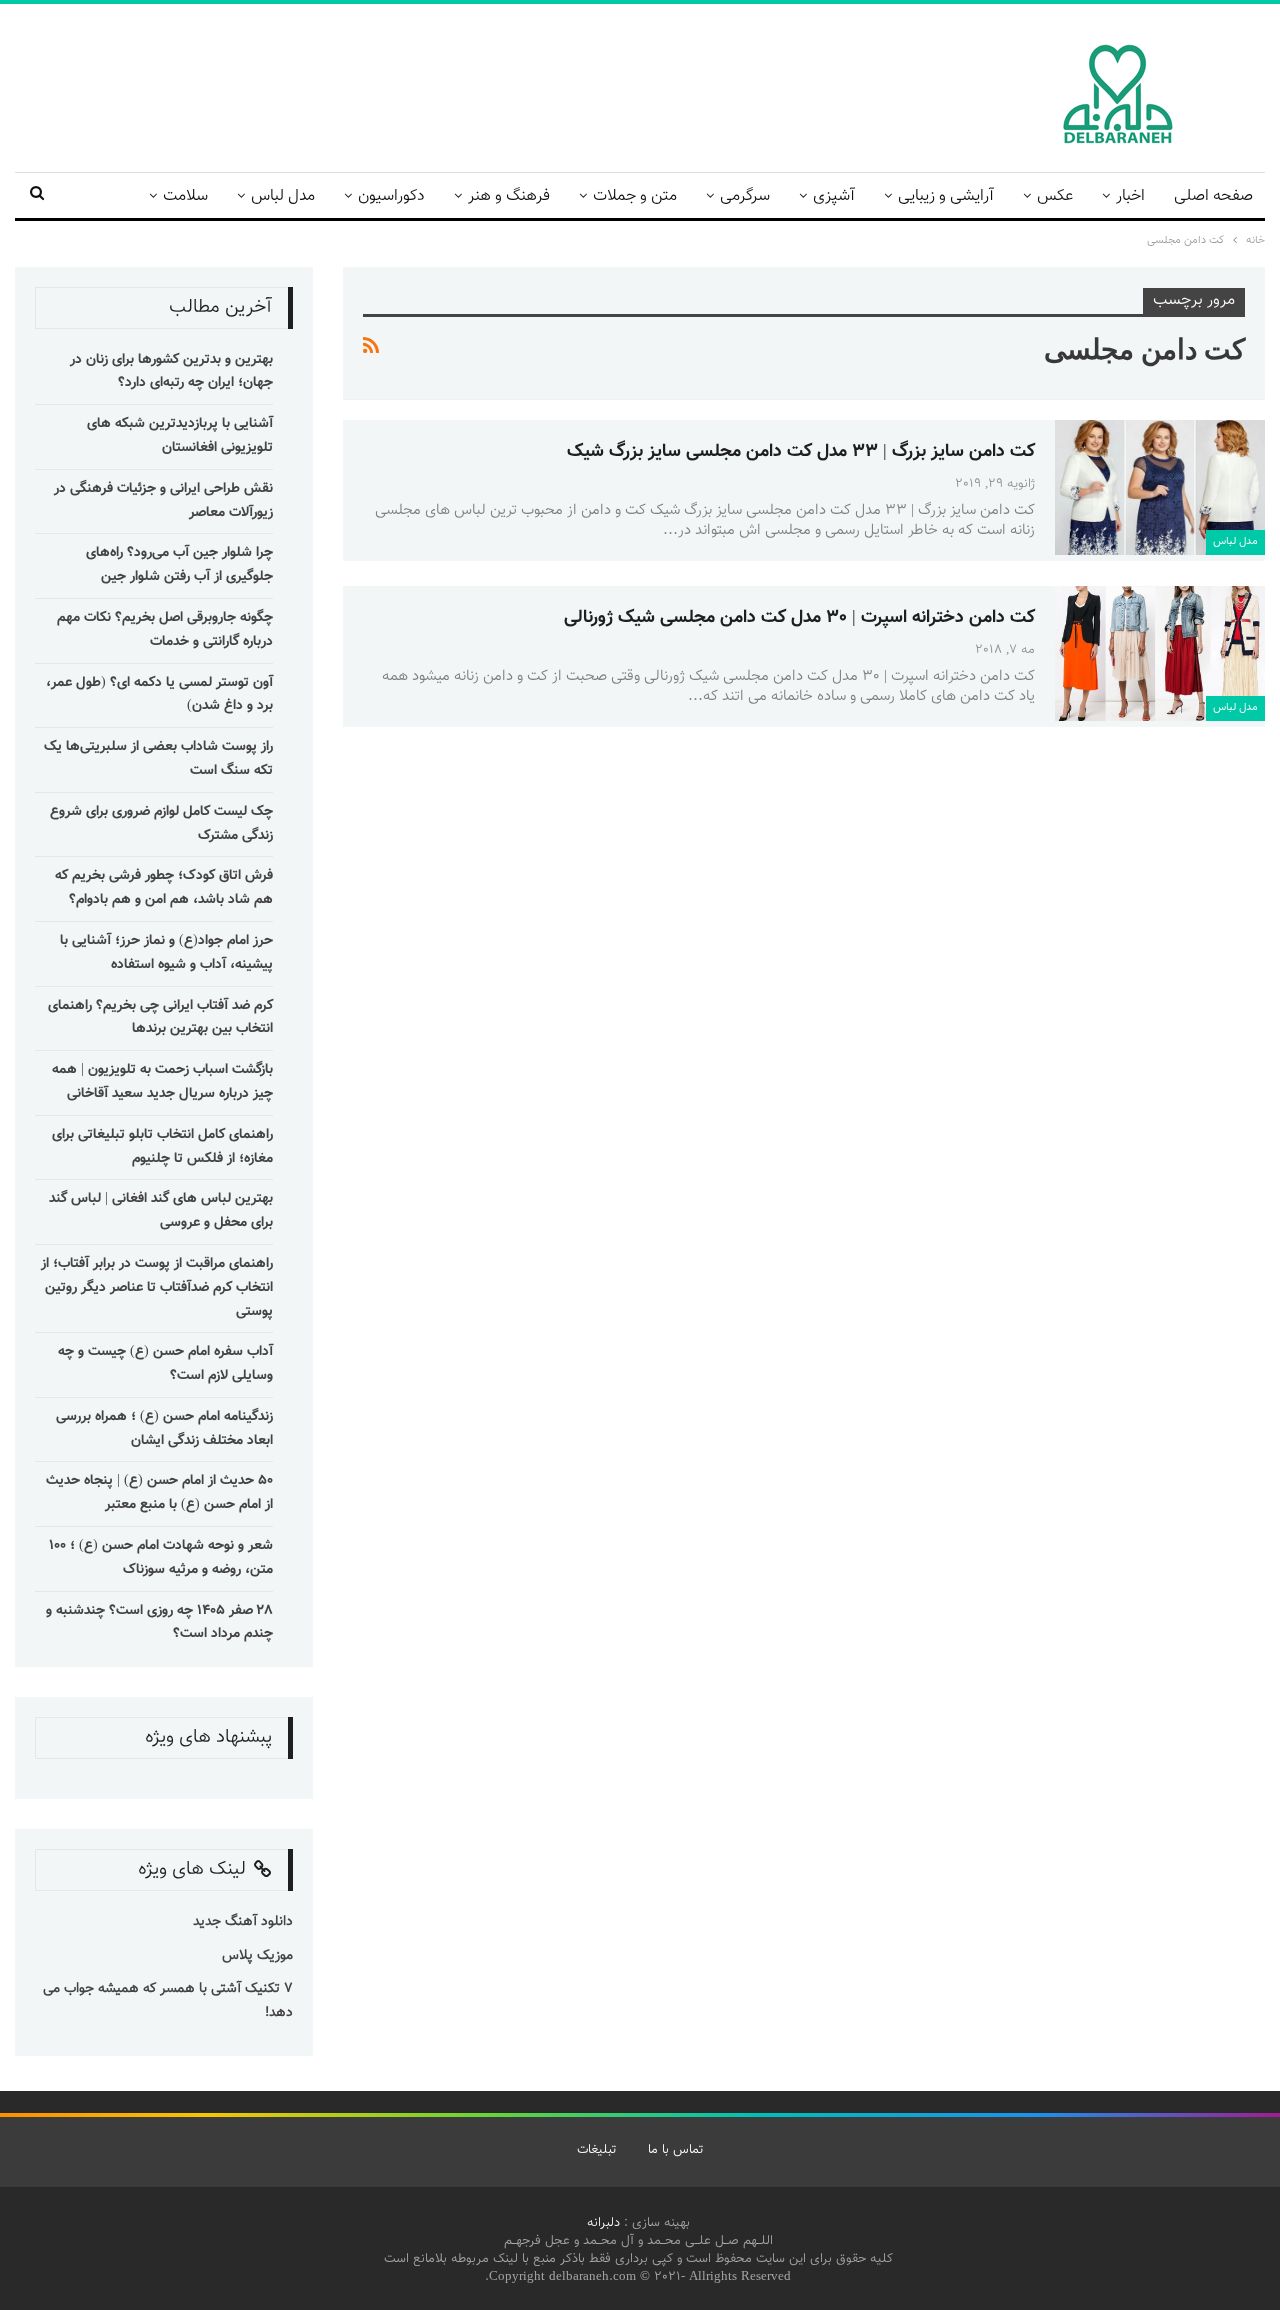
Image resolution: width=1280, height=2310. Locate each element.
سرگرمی (745, 196)
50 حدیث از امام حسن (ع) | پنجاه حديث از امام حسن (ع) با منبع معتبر (159, 1493)
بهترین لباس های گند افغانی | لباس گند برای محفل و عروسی (161, 1211)
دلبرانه (603, 2223)
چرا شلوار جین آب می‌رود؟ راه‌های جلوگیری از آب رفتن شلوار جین (179, 565)
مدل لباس (283, 196)
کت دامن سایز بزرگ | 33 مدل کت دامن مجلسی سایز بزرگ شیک (801, 452)
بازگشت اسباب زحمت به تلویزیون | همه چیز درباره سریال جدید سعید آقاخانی (162, 1082)
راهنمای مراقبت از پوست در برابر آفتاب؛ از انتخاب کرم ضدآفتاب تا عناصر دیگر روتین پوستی (157, 1288)
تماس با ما (675, 2150)
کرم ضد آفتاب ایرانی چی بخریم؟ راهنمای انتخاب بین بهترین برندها (160, 1018)
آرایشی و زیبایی (946, 196)
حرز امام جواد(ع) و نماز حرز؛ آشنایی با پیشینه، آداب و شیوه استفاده (166, 953)
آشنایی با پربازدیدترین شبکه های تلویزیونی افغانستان (180, 436)
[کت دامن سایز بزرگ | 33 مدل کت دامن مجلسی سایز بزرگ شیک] (1160, 487)
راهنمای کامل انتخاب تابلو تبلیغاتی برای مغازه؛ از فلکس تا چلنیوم (162, 1147)
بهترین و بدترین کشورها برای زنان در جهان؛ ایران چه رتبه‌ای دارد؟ (171, 372)
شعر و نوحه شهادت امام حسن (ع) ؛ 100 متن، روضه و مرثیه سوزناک (161, 1558)
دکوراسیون (391, 196)
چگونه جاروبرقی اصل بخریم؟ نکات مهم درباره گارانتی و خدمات (165, 630)
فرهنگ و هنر (509, 196)
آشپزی (834, 196)
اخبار (1130, 196)
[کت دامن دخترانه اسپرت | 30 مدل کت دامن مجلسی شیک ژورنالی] (1160, 653)
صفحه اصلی (1213, 196)
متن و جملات (635, 196)
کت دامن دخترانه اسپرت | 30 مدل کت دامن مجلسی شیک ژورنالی (799, 618)
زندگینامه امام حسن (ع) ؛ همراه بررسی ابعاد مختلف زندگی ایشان (164, 1429)
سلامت (185, 196)
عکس (1055, 196)
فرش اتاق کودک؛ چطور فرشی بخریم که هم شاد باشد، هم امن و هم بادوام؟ (164, 888)
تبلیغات (596, 2150)
